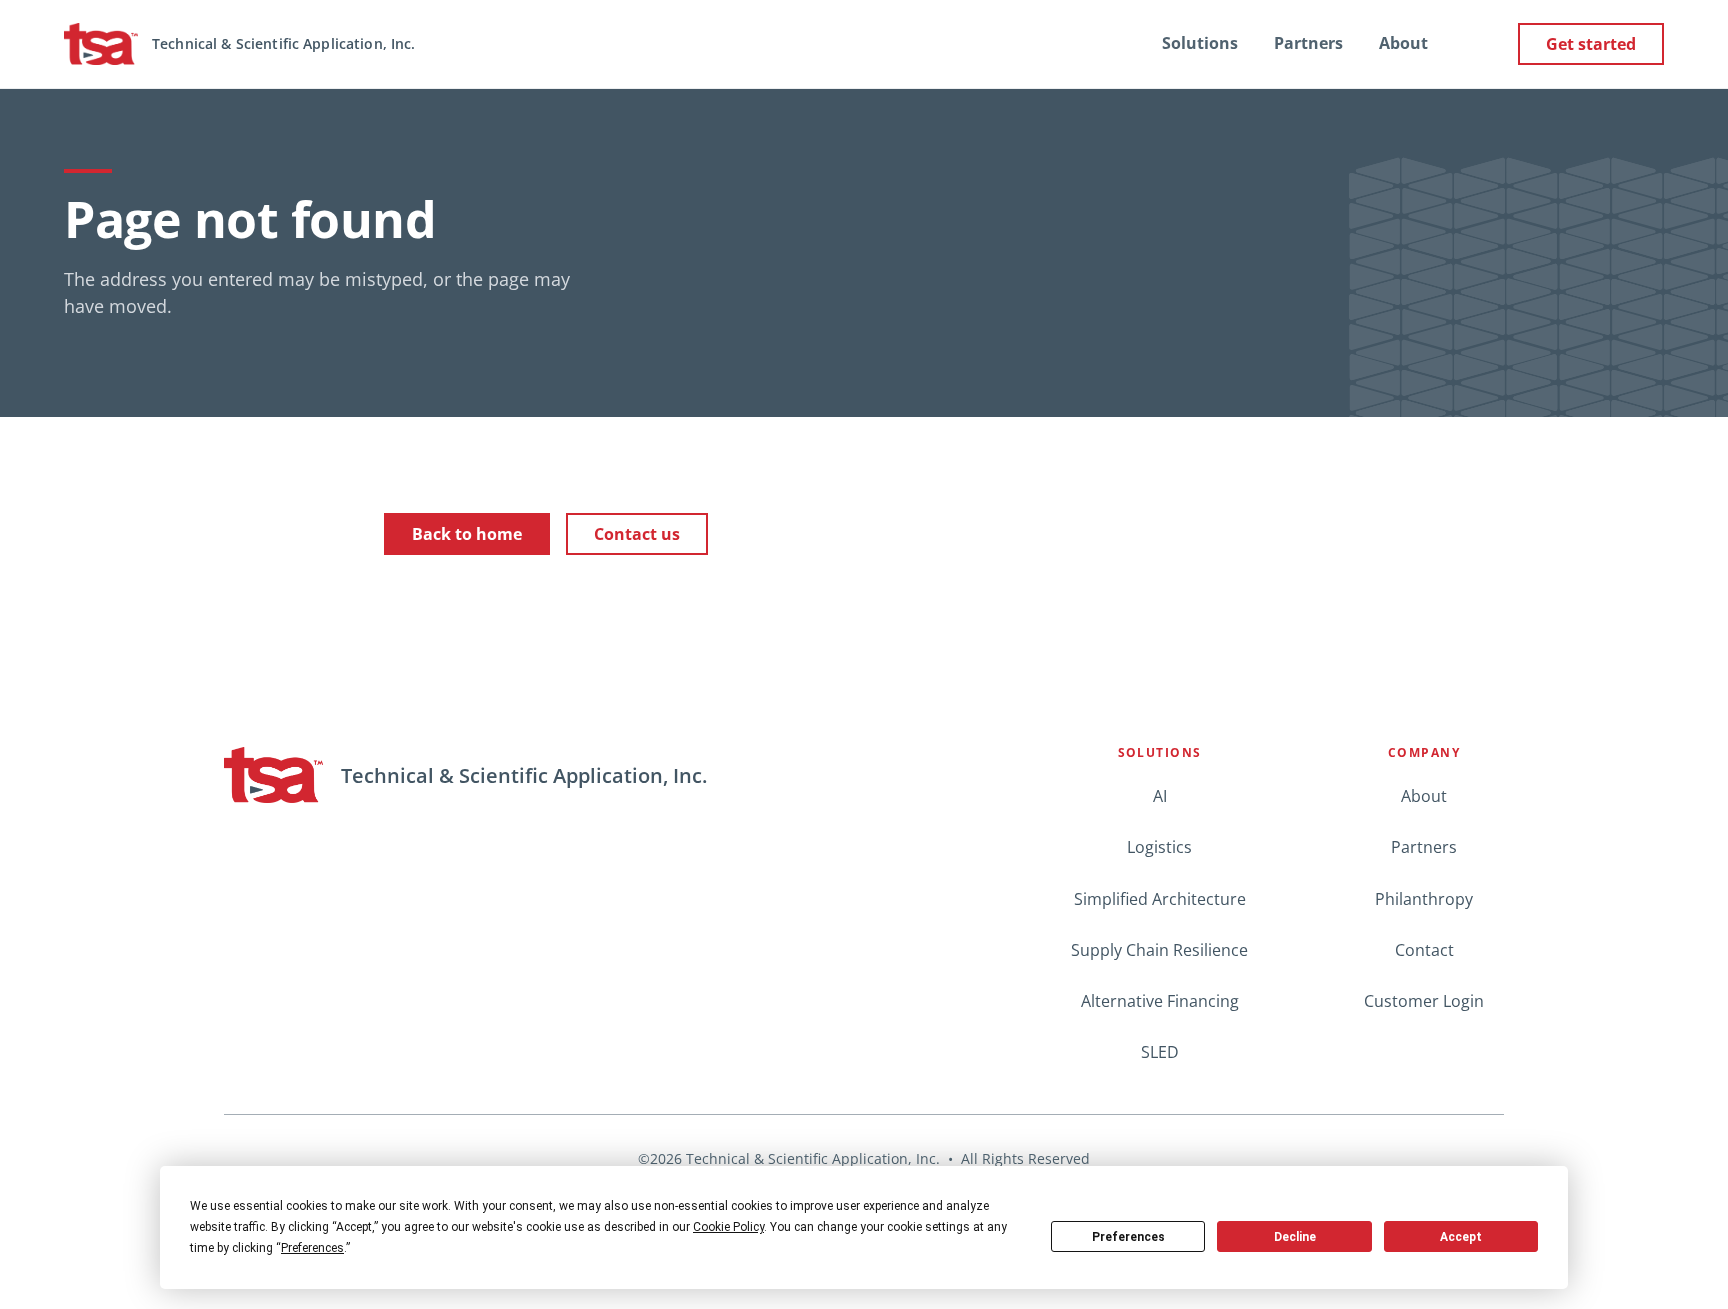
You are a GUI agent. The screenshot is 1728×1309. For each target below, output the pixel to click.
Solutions (1200, 43)
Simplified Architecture (1160, 899)
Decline (1295, 1237)
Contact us (637, 534)
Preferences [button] (312, 1248)
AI (1160, 796)
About (1403, 43)
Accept (1461, 1237)
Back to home (467, 534)
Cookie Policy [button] (728, 1227)
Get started (1591, 44)
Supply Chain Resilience (1159, 950)
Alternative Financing (1160, 1001)
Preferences (1128, 1237)
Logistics (1159, 847)
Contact (1424, 950)
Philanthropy (1424, 899)
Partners (1308, 43)
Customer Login (1424, 1001)
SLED (1160, 1052)
